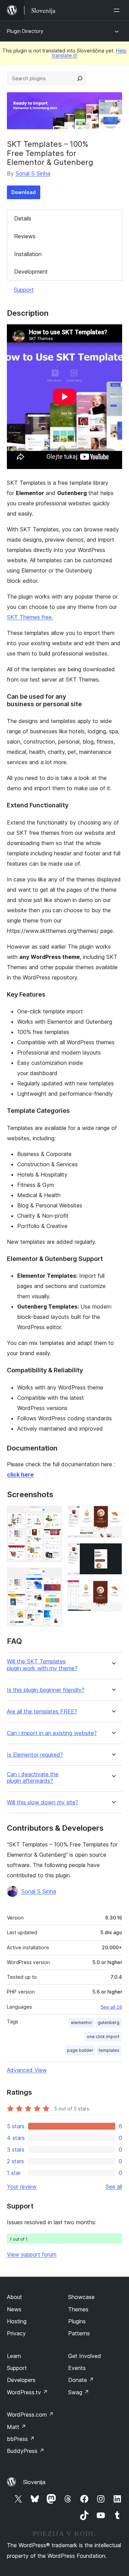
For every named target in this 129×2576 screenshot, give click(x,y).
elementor (82, 2023)
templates (109, 2050)
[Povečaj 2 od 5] (53, 1577)
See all (114, 2187)
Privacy (16, 2333)
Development (31, 272)
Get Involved (85, 2356)
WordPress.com (30, 2415)
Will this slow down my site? (42, 1802)
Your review (22, 2187)
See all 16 (111, 2007)
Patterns (79, 2333)
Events (77, 2368)
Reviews (25, 236)
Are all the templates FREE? (42, 1712)
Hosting (17, 2321)
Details (23, 218)
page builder (80, 2050)
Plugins (77, 2321)
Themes (78, 2309)
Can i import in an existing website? (52, 1733)
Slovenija (34, 2482)
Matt (17, 2427)
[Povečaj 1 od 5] (53, 1515)
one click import (103, 2037)
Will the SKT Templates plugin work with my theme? (42, 1665)
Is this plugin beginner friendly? (46, 1690)
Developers (21, 2380)
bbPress (21, 2439)
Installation (28, 254)
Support (24, 290)
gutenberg (109, 2023)
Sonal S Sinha (33, 173)
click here (20, 1474)
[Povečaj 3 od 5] (113, 1515)
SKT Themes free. (30, 617)
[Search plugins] (80, 79)
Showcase (81, 2297)
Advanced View (27, 2070)
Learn (14, 2356)
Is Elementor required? (35, 1755)
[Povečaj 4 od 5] (113, 1552)
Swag (79, 2392)
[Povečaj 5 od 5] (113, 1589)
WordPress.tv (27, 2392)
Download (24, 192)
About (14, 2297)
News (14, 2309)
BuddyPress (26, 2451)
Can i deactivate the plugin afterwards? (33, 1778)
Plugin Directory (25, 31)
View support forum (32, 2254)
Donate (81, 2380)
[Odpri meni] (118, 10)
